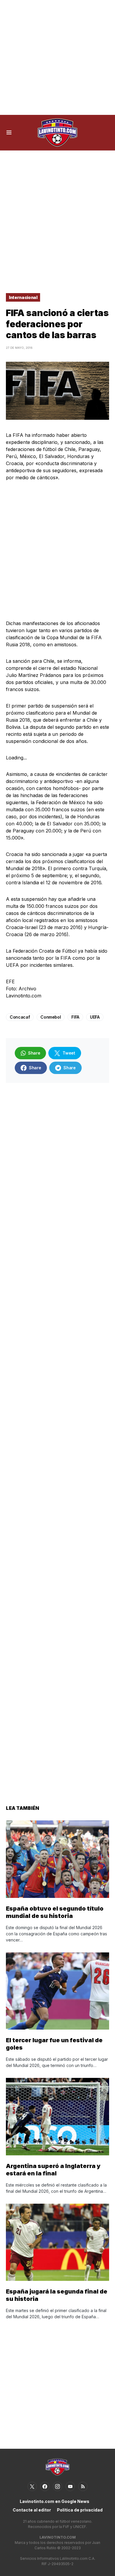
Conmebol (51, 1017)
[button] (9, 133)
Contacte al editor (32, 2510)
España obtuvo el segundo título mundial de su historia (55, 1912)
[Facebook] (45, 2486)
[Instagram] (57, 2486)
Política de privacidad (80, 2510)
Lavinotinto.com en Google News (55, 2501)
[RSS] (83, 2486)
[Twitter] (32, 2486)
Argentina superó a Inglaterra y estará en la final (53, 2170)
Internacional (23, 297)
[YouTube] (70, 2486)
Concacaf (20, 1017)
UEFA (95, 1017)
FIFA (75, 1017)
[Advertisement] (57, 57)
